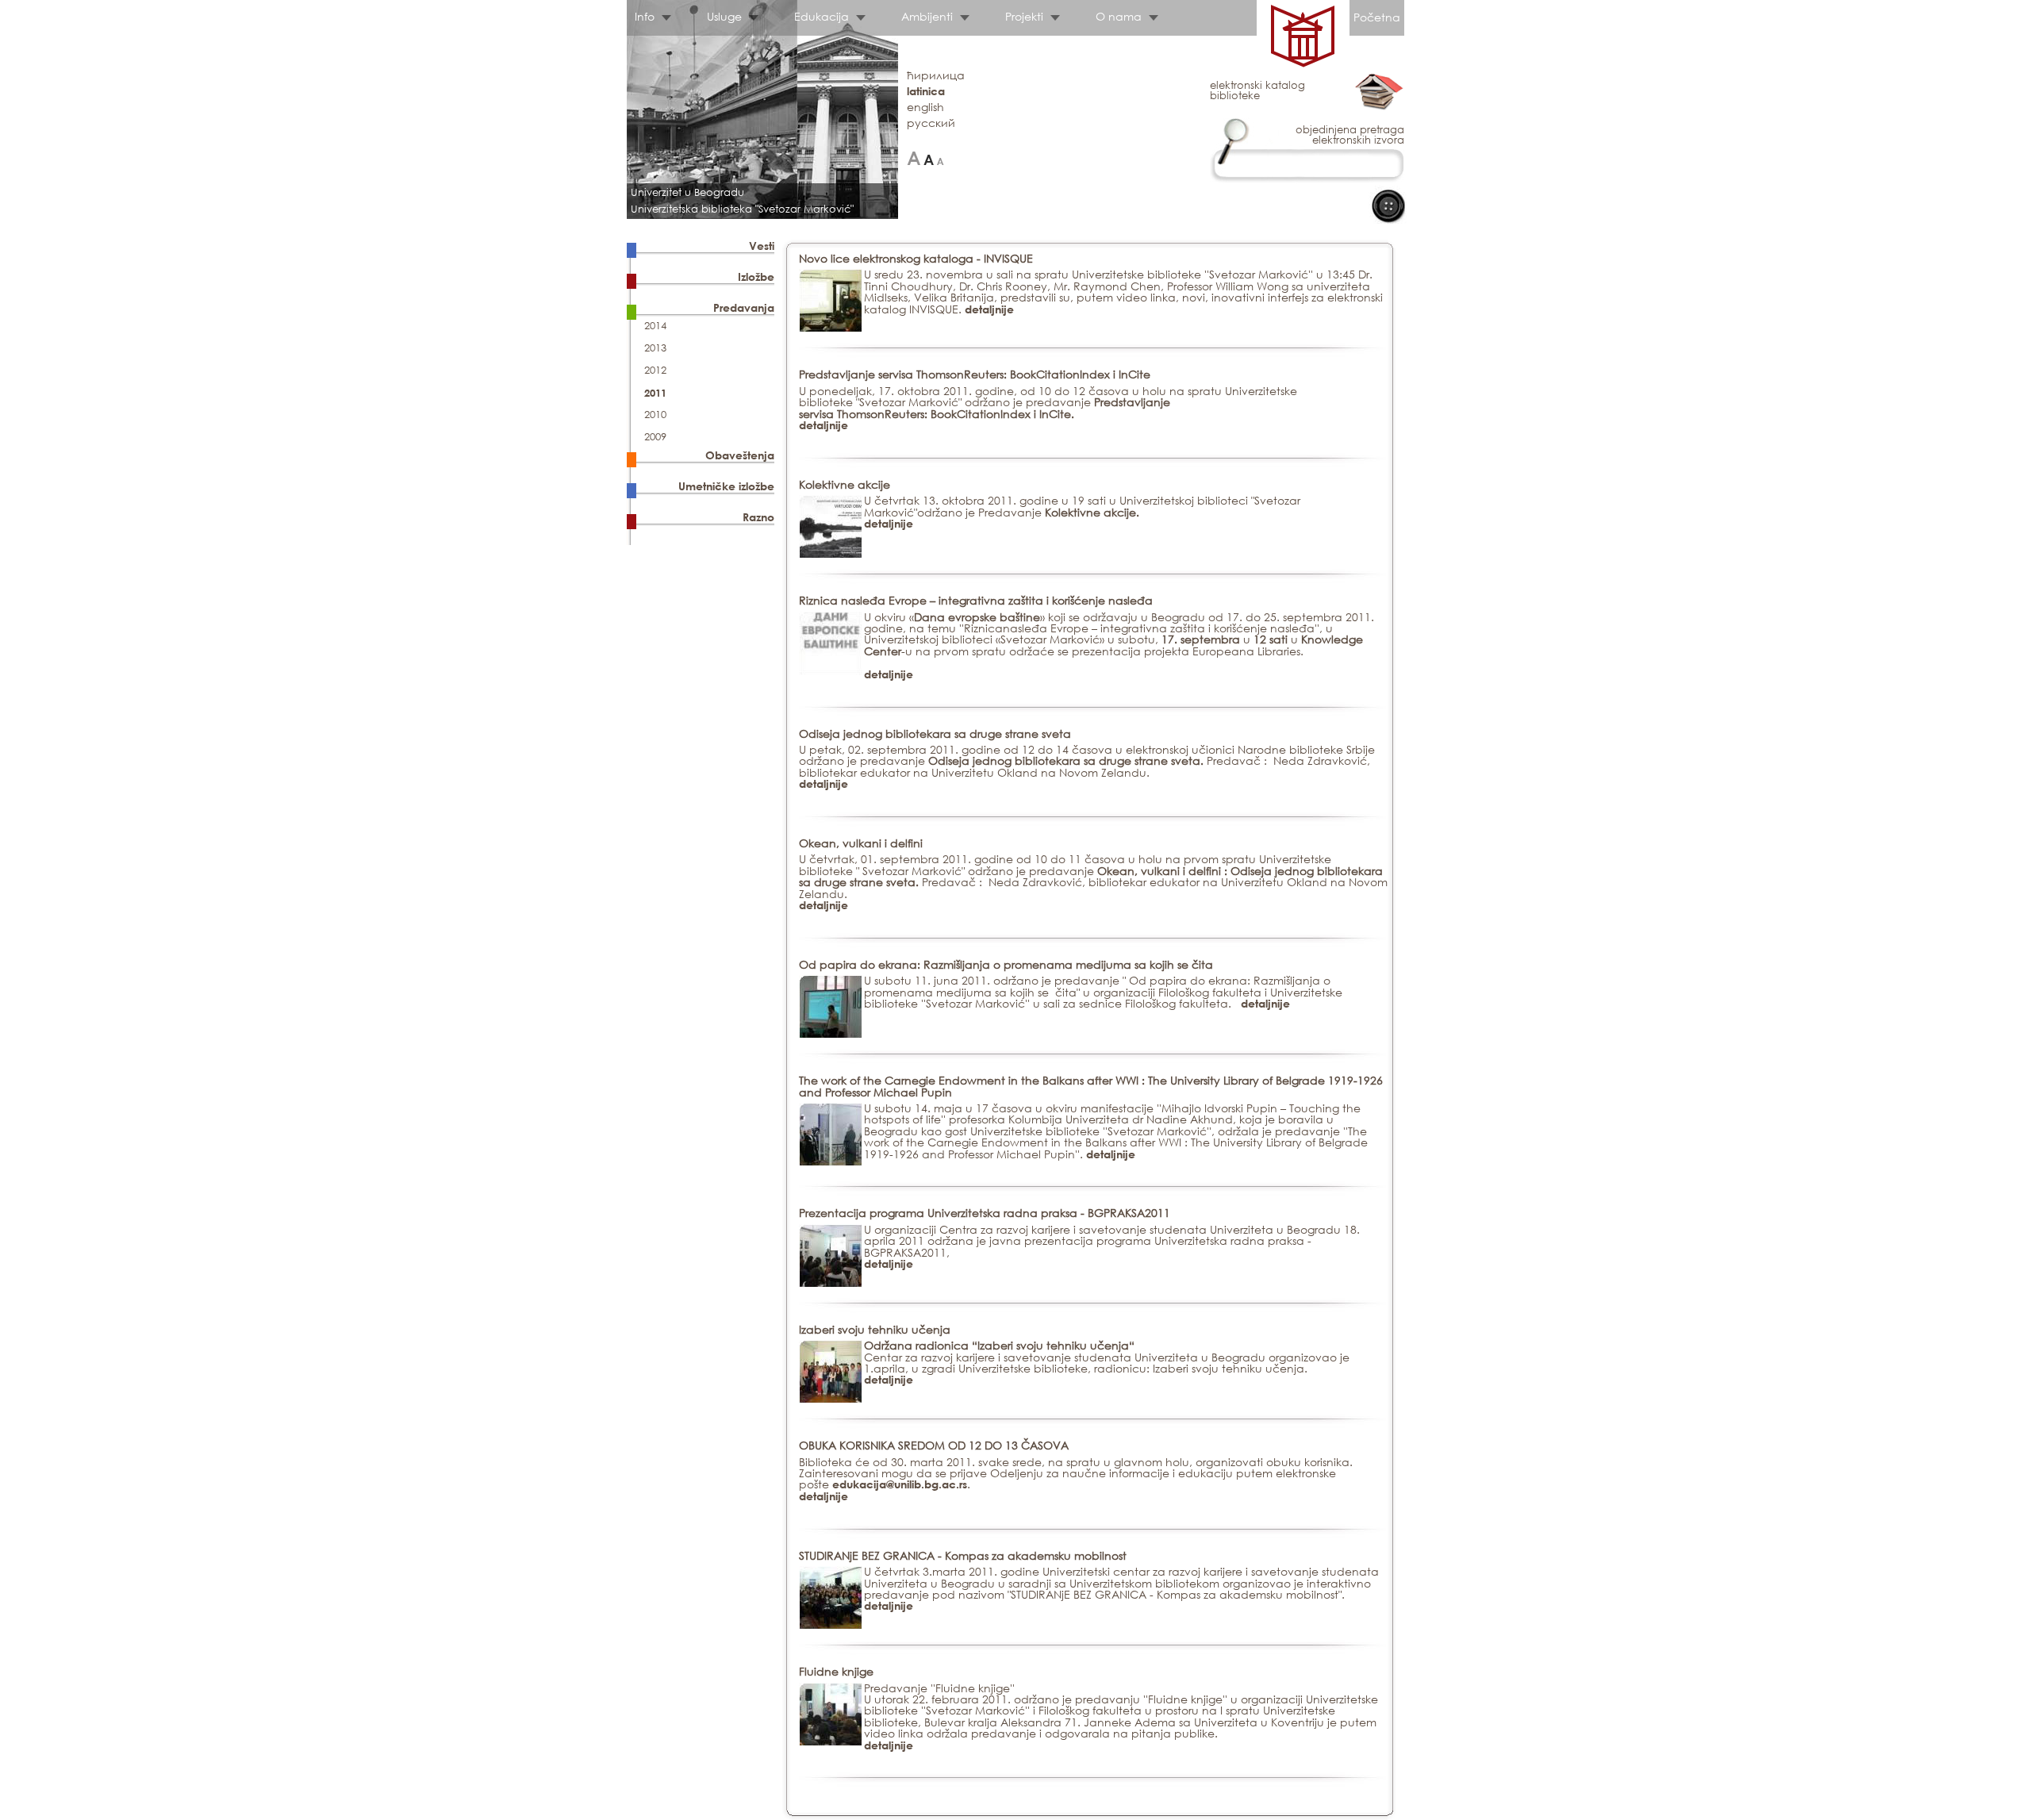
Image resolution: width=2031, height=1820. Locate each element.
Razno (758, 517)
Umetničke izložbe (726, 486)
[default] (929, 158)
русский (931, 123)
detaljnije (989, 309)
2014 (655, 326)
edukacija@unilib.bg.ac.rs (900, 1484)
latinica (926, 91)
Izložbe (756, 276)
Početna (1377, 17)
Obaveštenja (740, 455)
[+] (914, 158)
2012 (655, 370)
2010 (655, 415)
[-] (941, 158)
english (925, 107)
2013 (655, 348)
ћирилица (936, 75)
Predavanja (744, 307)
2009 (655, 437)
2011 (655, 393)
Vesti (762, 246)
